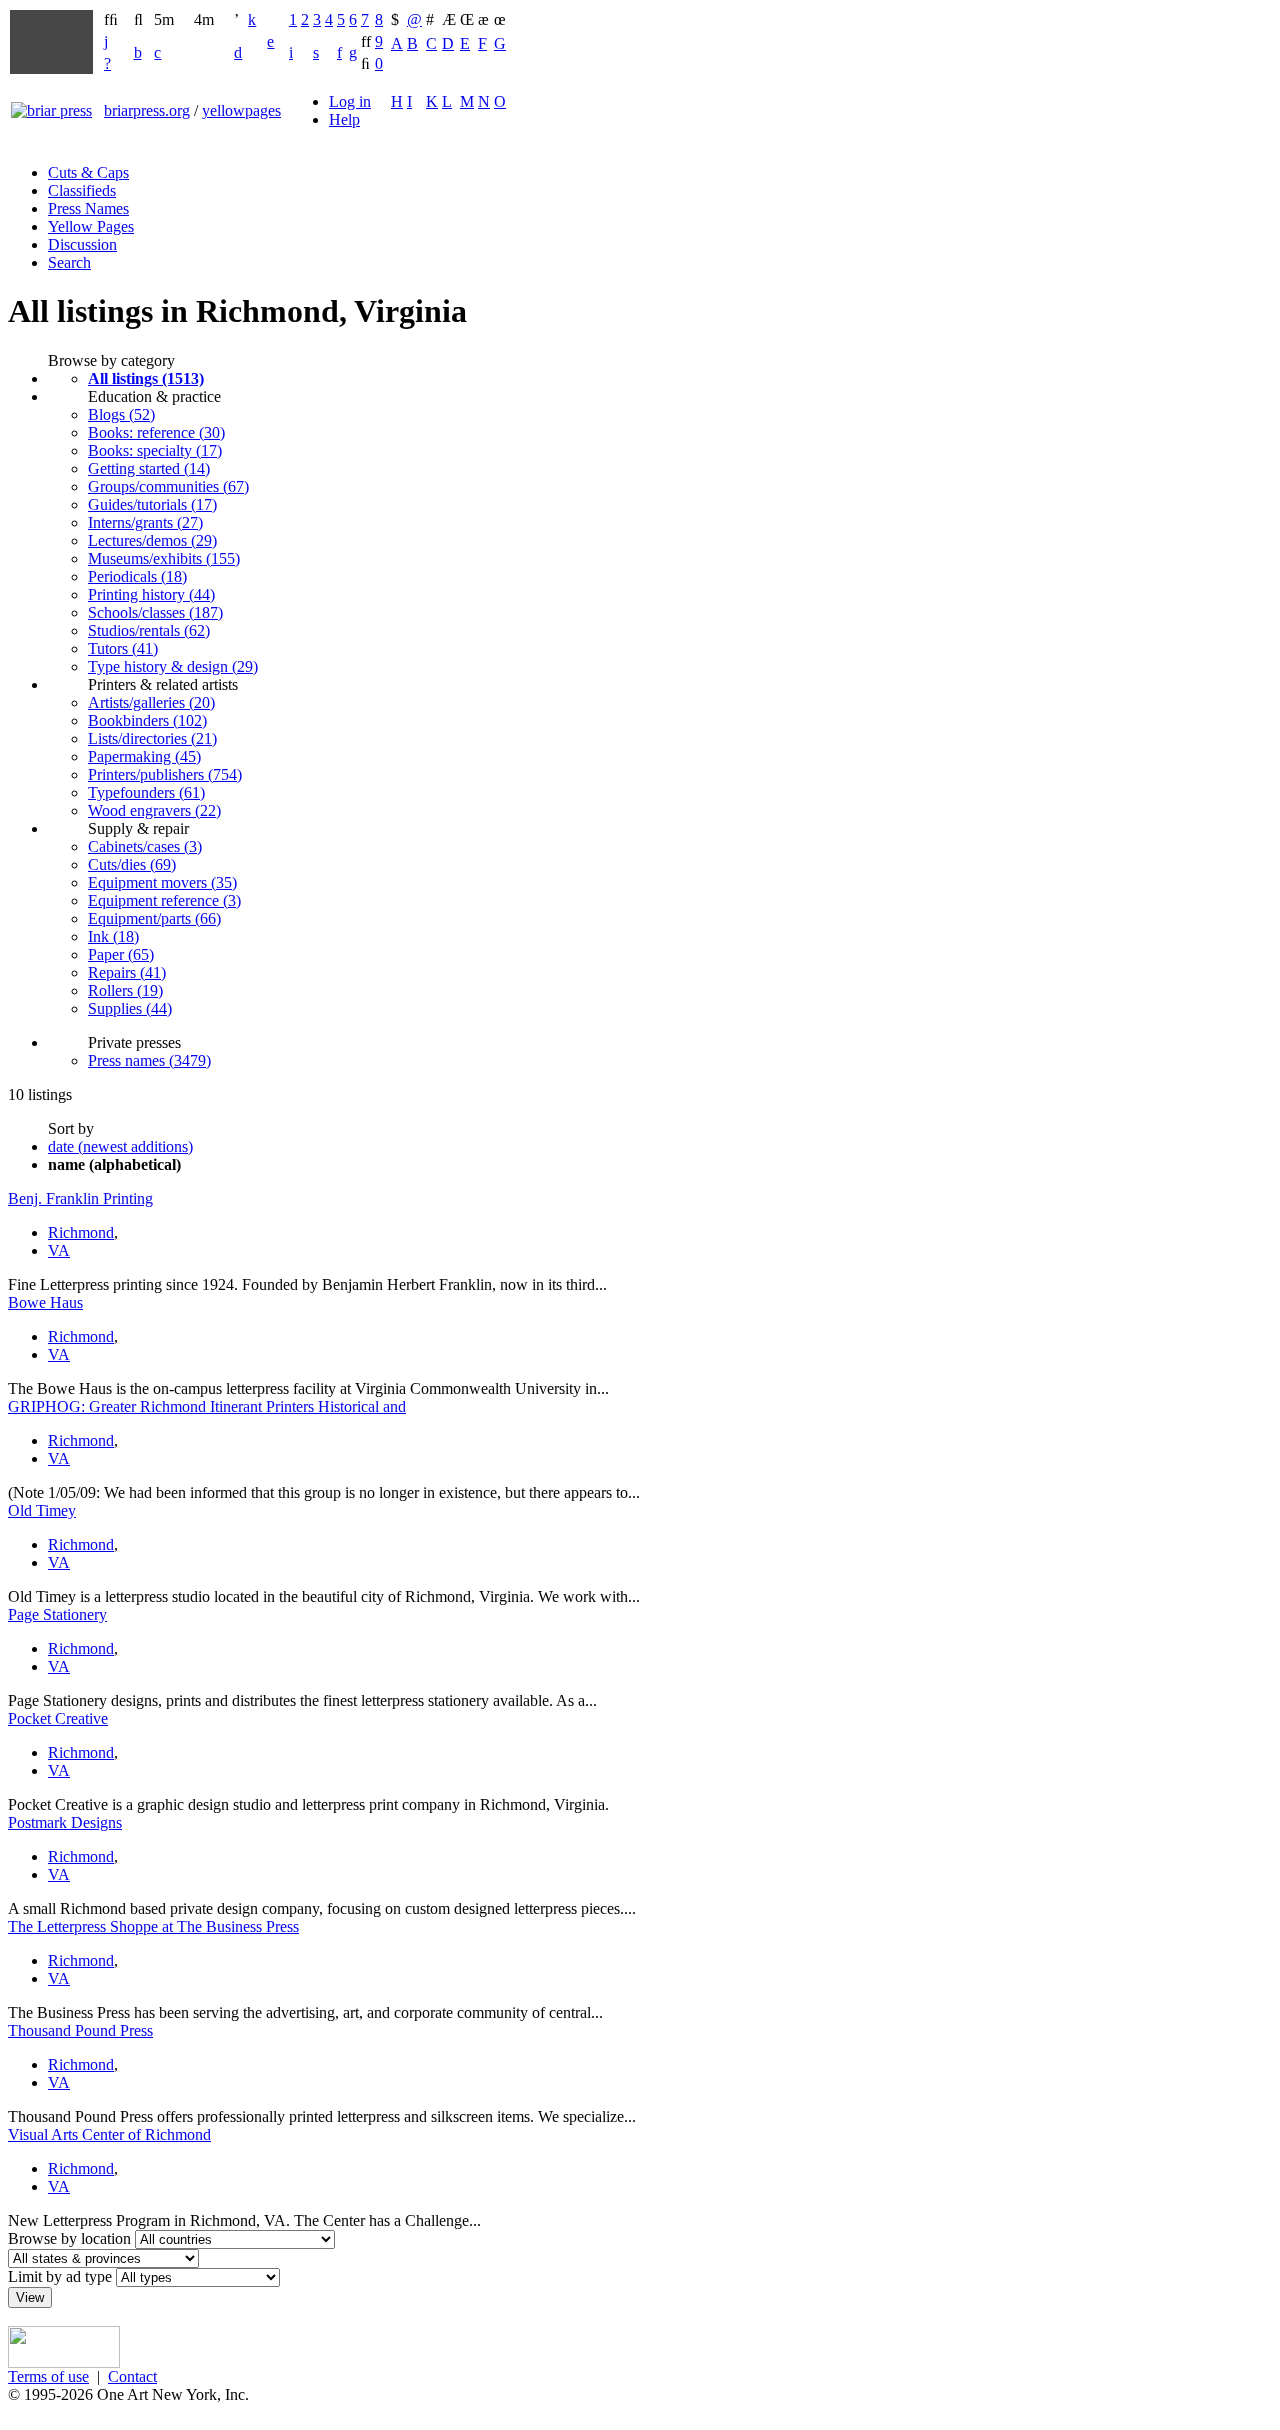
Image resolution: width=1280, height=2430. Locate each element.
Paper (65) (121, 954)
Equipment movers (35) (162, 882)
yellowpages (241, 110)
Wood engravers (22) (154, 810)
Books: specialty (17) (155, 450)
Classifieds (82, 190)
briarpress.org (147, 110)
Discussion (82, 244)
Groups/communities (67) (168, 486)
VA (59, 1250)
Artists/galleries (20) (151, 702)
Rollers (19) (125, 990)
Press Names (88, 208)
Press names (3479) (149, 1060)
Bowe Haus (45, 1302)
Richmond (81, 1232)
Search (69, 262)
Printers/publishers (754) (165, 774)
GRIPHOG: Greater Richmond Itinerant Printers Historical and (207, 1406)
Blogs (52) (121, 414)
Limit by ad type (60, 2276)
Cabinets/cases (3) (145, 846)
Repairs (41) (127, 972)
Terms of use (48, 2376)
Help (344, 119)
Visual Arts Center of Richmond (109, 2134)
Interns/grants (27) (145, 522)
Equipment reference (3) (164, 900)
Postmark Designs (65, 1822)
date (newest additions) (120, 1146)
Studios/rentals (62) (149, 630)
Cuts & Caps (88, 172)
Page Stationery (57, 1614)
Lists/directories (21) (152, 738)
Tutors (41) (123, 648)
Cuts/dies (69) (132, 864)
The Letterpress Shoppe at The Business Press (153, 1926)
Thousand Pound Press (80, 2030)
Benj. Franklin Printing (80, 1198)
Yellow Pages (91, 226)
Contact (132, 2376)
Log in (350, 101)
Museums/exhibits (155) (164, 558)
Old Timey (42, 1510)
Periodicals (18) (137, 576)
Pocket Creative (58, 1718)
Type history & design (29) (173, 666)
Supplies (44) (130, 1008)
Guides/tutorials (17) (152, 504)
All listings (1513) (146, 378)
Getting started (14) (149, 468)
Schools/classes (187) (155, 612)
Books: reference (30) (156, 432)
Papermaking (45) (144, 756)
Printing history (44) (151, 594)
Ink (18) (113, 936)
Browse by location (69, 2238)
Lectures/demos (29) (152, 540)
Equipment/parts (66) (154, 918)
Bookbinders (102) (147, 720)
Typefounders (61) (146, 792)
